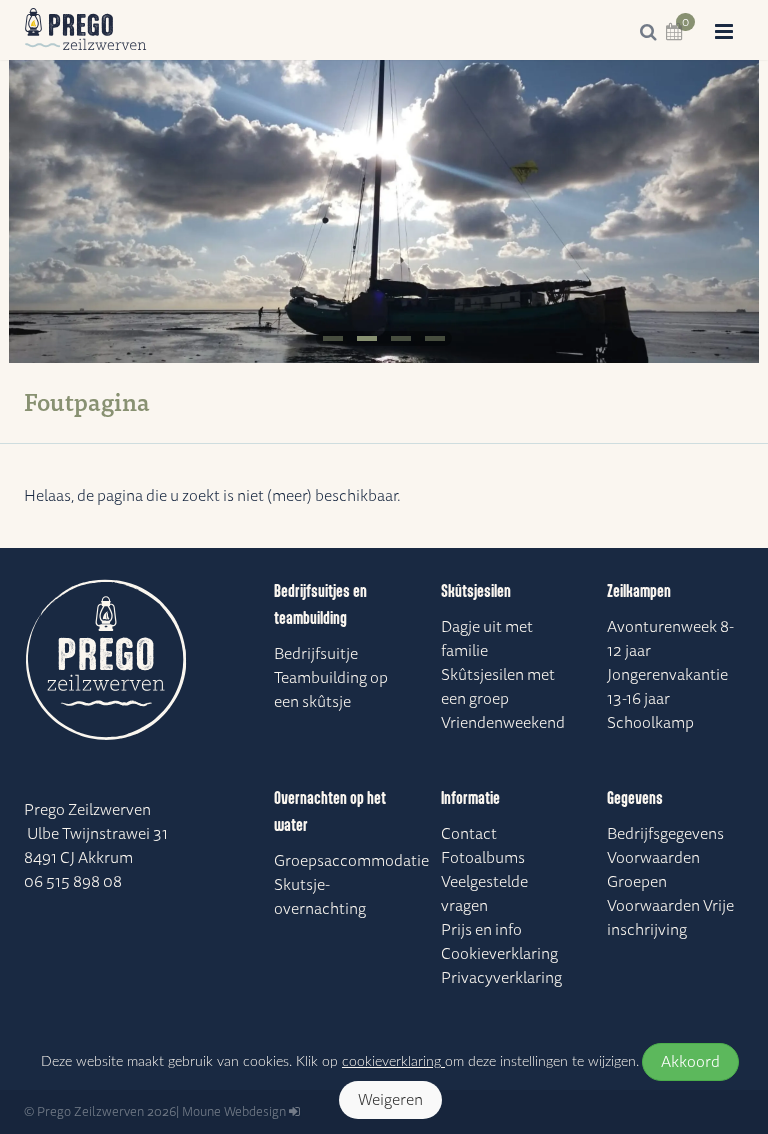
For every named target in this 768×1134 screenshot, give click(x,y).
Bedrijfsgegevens (665, 834)
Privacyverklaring (501, 978)
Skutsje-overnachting (320, 897)
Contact (469, 834)
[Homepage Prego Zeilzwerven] (86, 30)
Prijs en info (481, 930)
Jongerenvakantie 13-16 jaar (667, 687)
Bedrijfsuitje (316, 654)
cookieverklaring (393, 1062)
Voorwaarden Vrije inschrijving (670, 918)
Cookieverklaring (499, 954)
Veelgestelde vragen (484, 894)
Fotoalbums (483, 858)
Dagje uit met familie (487, 639)
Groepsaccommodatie (342, 861)
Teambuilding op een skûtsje (331, 690)
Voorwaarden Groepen (653, 870)
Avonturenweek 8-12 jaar (670, 639)
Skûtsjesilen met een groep (498, 687)
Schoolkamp (650, 723)
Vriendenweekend (503, 723)
